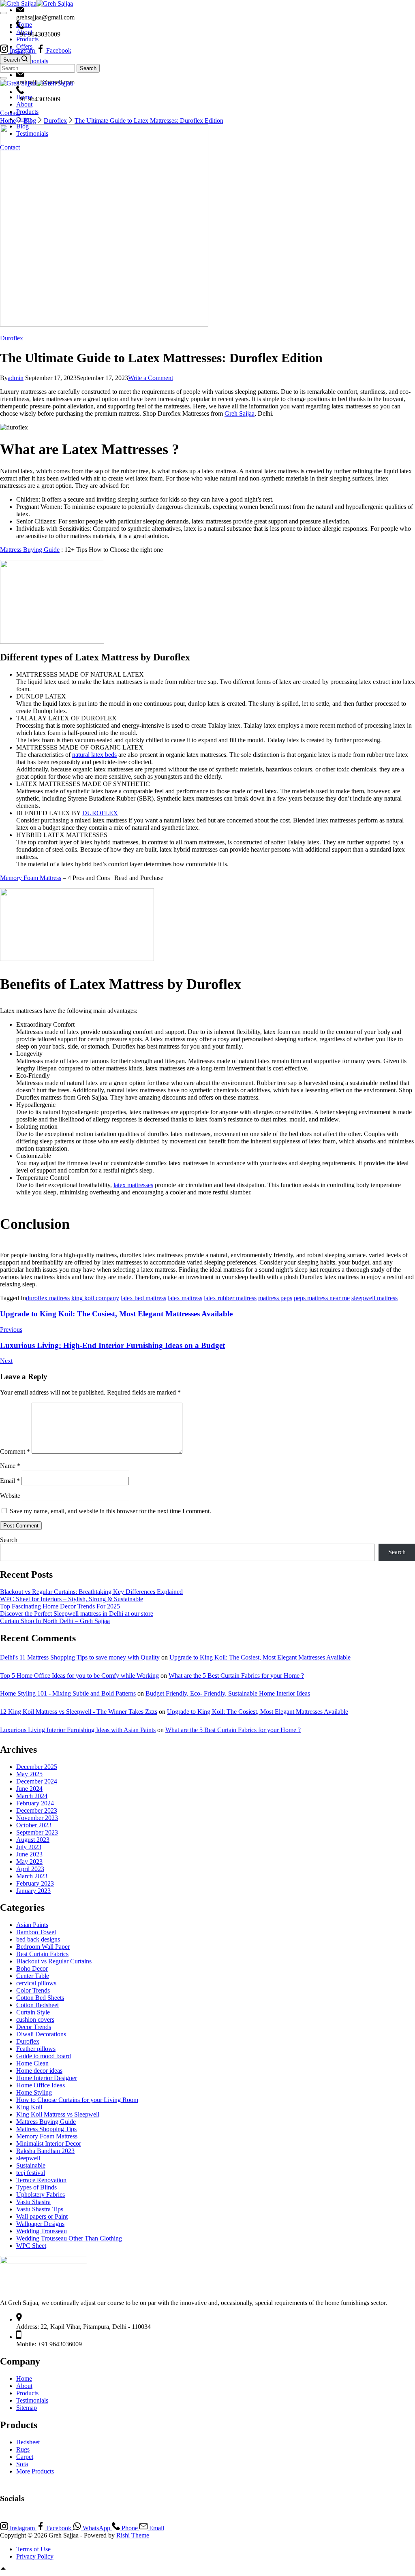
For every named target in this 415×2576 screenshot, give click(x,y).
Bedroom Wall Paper (43, 1947)
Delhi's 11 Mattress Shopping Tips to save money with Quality (80, 1657)
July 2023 (29, 1847)
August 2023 (33, 1840)
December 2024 (37, 1781)
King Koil (29, 2107)
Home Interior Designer (47, 2078)
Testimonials (32, 133)
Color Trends (33, 1990)
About (24, 104)
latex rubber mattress (230, 1298)
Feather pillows (36, 2049)
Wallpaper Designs (40, 2224)
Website (10, 1496)
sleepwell (28, 2158)
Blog (22, 126)
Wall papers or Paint (42, 2216)
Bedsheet (28, 2442)
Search (9, 1540)
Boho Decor (32, 1968)
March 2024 (32, 1796)
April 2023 (30, 1869)
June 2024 (29, 1789)
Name (10, 1466)
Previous (11, 1330)
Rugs (23, 2449)
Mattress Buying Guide (30, 550)
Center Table (33, 1976)
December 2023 (37, 1810)
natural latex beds (94, 755)
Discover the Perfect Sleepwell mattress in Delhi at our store (77, 1614)
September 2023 (37, 1832)
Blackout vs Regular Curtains (54, 1961)
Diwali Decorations (41, 2034)
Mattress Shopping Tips (46, 2129)
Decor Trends (34, 2027)
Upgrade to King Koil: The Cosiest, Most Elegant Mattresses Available (116, 1314)
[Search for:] (38, 68)
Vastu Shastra (33, 2202)
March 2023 (32, 1876)
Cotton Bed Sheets (40, 1998)
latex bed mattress (143, 1298)
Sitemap (27, 2408)
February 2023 (35, 1883)
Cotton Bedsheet (37, 2005)
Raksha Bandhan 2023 (45, 2151)
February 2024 (35, 1803)
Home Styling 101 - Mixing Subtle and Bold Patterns (68, 1693)
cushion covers (35, 2020)
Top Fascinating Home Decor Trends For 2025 (60, 1606)
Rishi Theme (133, 2535)
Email (10, 1481)
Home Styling (34, 2092)
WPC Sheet (31, 2246)
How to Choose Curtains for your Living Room (77, 2100)
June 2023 (29, 1854)
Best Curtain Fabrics (42, 1954)
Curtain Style (33, 2012)
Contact (10, 147)
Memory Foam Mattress (31, 878)
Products (27, 112)
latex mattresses (133, 1185)
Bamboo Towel (36, 1932)
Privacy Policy (35, 2556)
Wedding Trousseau (42, 2231)
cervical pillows (36, 1983)
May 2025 (29, 1774)
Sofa (22, 2464)
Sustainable (31, 2165)
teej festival (31, 2173)
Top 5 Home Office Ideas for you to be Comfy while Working (79, 1676)
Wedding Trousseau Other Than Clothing (69, 2238)
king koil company (95, 1298)
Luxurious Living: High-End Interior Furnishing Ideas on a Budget (112, 1345)
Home (24, 97)
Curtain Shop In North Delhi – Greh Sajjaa (55, 1621)
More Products (35, 2471)
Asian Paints (32, 1925)
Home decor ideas (39, 2071)
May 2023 (29, 1862)
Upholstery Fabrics (41, 2195)
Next (6, 1361)
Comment (15, 1451)
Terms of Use (33, 2549)
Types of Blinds (36, 2187)
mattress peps (275, 1298)
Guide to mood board (44, 2056)
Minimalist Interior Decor (49, 2143)
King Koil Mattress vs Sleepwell (58, 2114)
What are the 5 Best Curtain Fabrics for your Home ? (236, 1676)
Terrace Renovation (41, 2180)
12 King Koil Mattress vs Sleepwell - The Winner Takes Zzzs (79, 1712)
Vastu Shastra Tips (40, 2209)
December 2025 (37, 1767)
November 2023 (37, 1818)
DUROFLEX (100, 813)
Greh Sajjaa (240, 413)
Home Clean (32, 2063)
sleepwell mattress (374, 1298)
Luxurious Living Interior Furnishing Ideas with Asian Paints (78, 1730)
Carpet (25, 2457)
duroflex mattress (48, 1298)
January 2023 (33, 1891)
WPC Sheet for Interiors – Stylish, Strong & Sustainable (72, 1599)
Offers (24, 119)
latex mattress (185, 1298)
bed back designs (38, 1939)
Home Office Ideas (41, 2085)
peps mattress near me (322, 1298)
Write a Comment (151, 378)
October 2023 (34, 1825)
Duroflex (12, 338)
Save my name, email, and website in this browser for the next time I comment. (110, 1511)
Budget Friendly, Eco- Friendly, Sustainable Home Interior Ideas (228, 1693)
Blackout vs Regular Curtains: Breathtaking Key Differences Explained (91, 1592)
